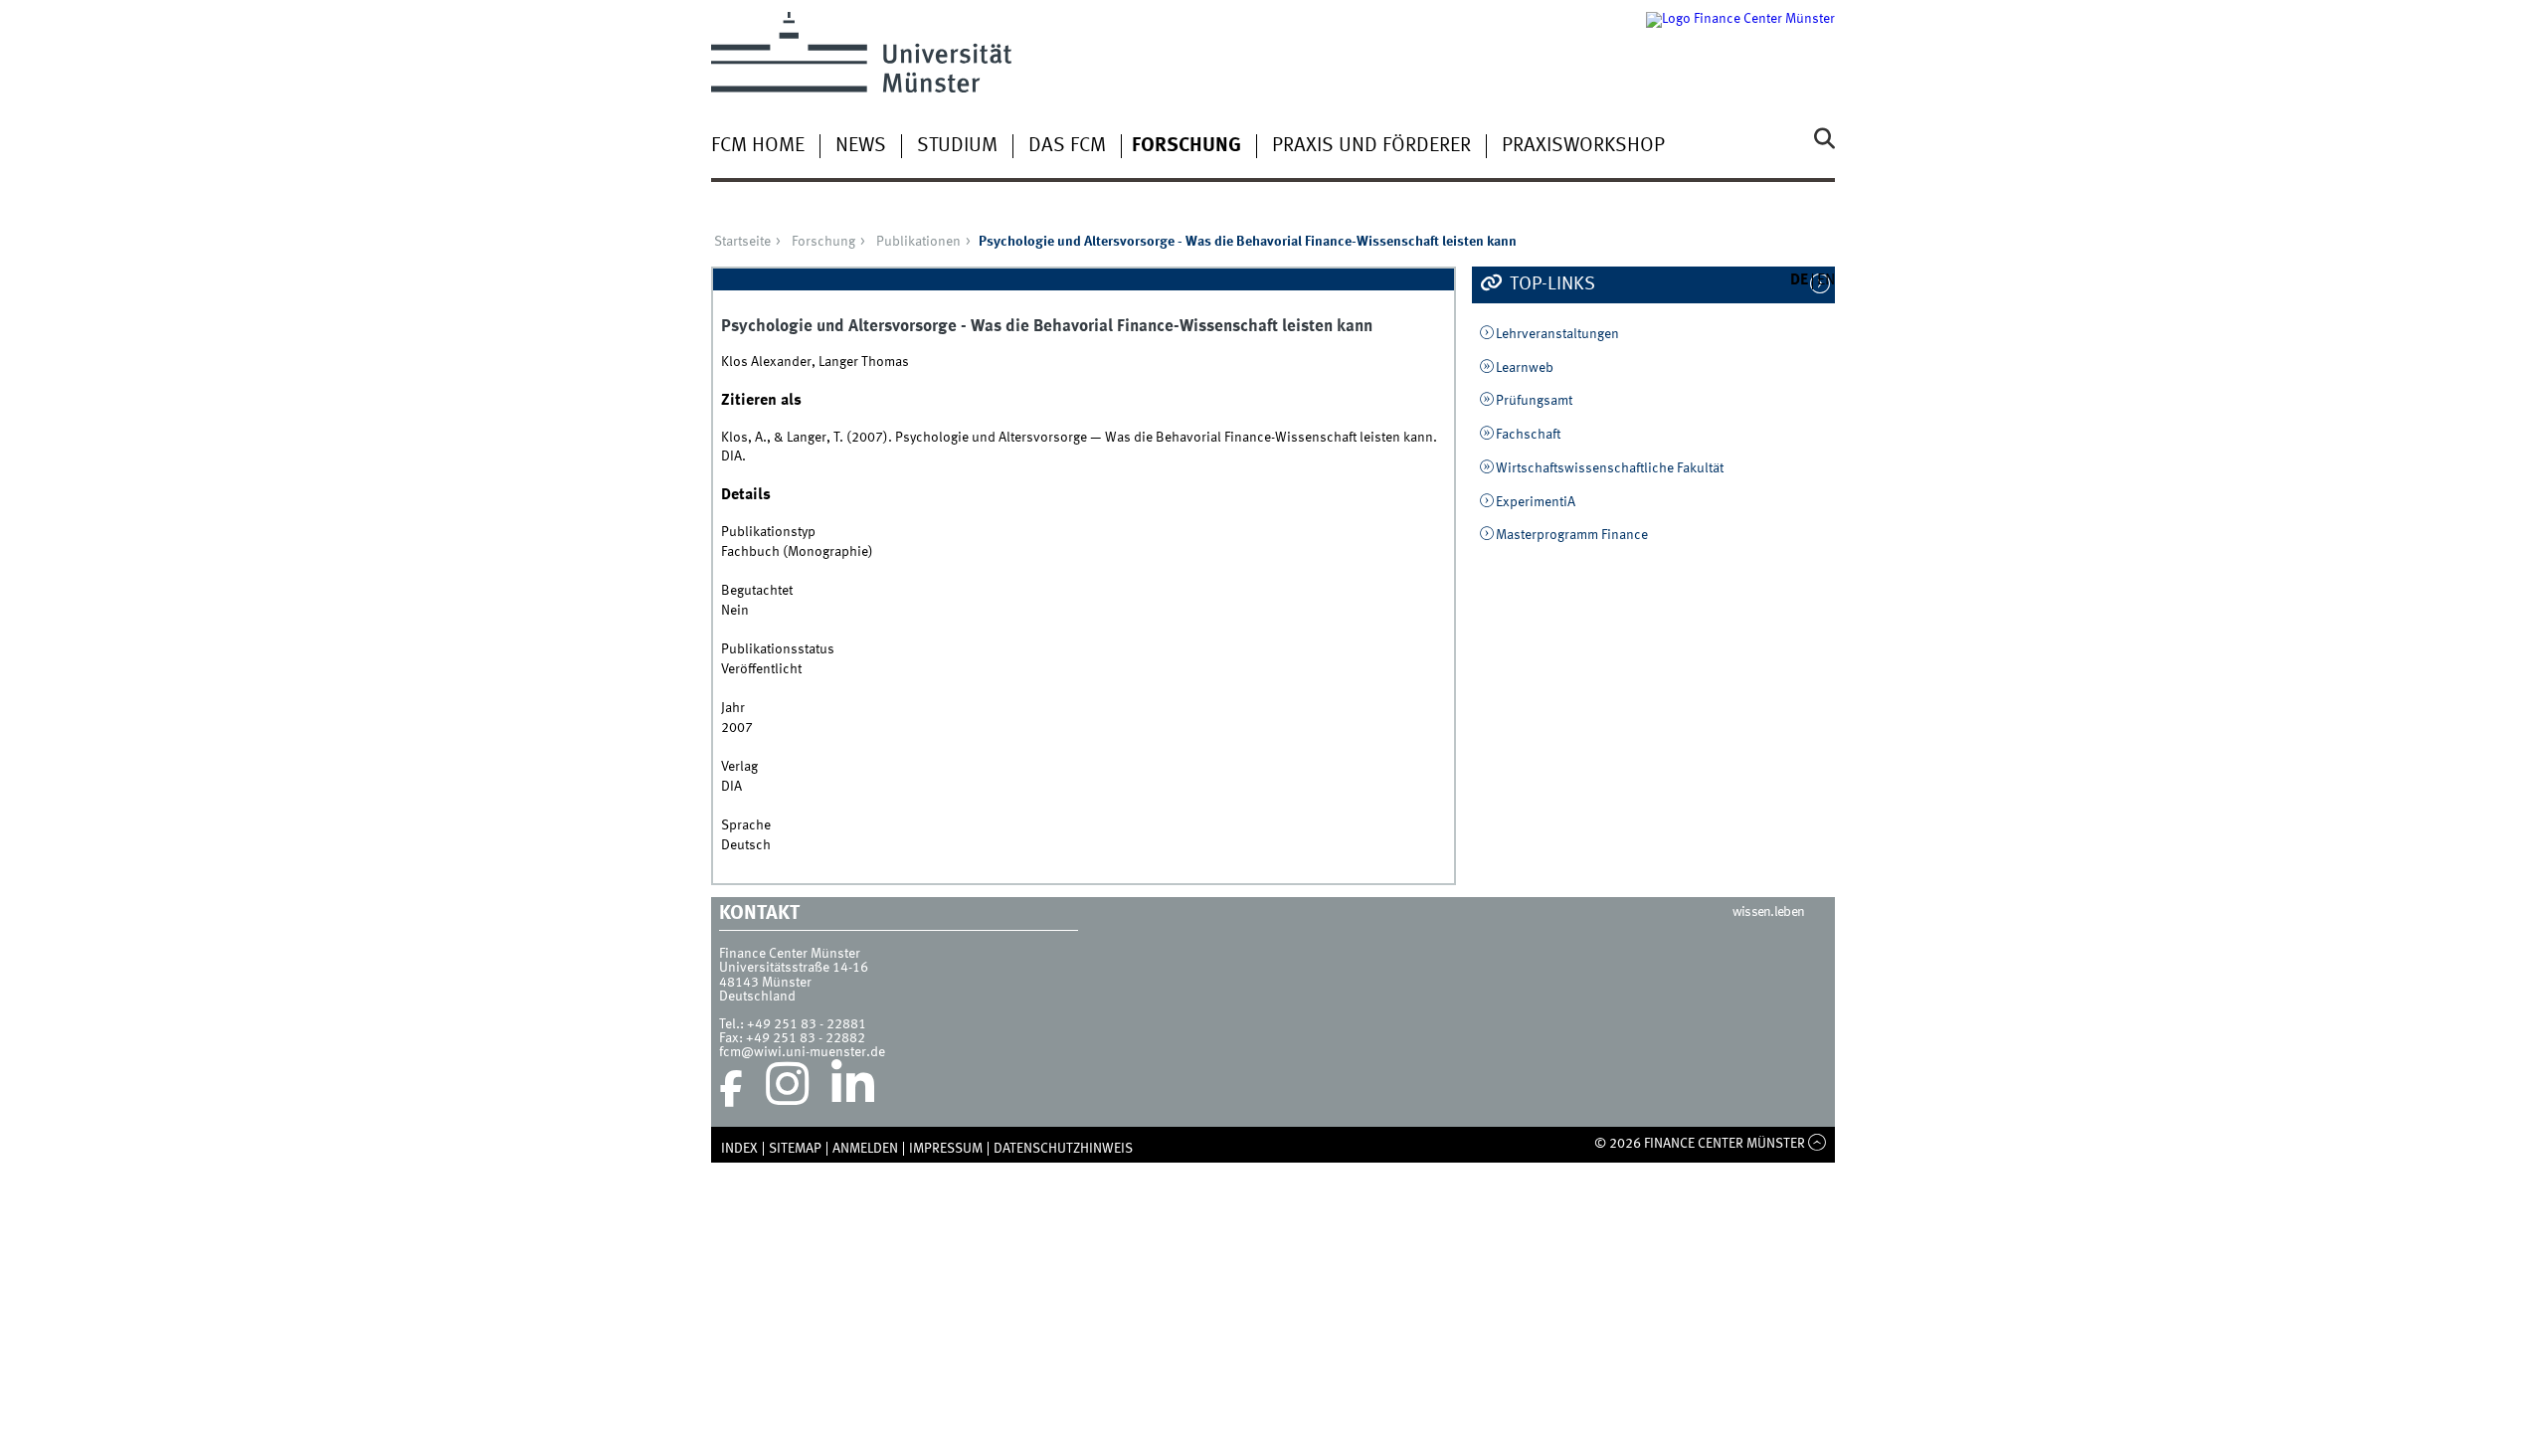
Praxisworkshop (1583, 146)
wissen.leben (1769, 912)
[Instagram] (787, 1089)
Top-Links (1550, 284)
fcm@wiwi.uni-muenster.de (802, 1052)
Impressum (946, 1149)
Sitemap (795, 1149)
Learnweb (1525, 368)
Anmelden (865, 1149)
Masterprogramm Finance (1572, 535)
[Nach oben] (1818, 1144)
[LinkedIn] (853, 1089)
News (861, 146)
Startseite (742, 242)
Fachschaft (1528, 435)
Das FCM (1067, 146)
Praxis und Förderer (1371, 146)
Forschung (1186, 146)
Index (739, 1149)
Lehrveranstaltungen (1557, 334)
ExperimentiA (1536, 502)
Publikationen (918, 242)
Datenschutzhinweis (1063, 1149)
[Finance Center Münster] (1740, 52)
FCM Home (758, 146)
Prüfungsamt (1534, 401)
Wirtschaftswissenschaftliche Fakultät (1610, 468)
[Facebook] (731, 1089)
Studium (957, 146)
